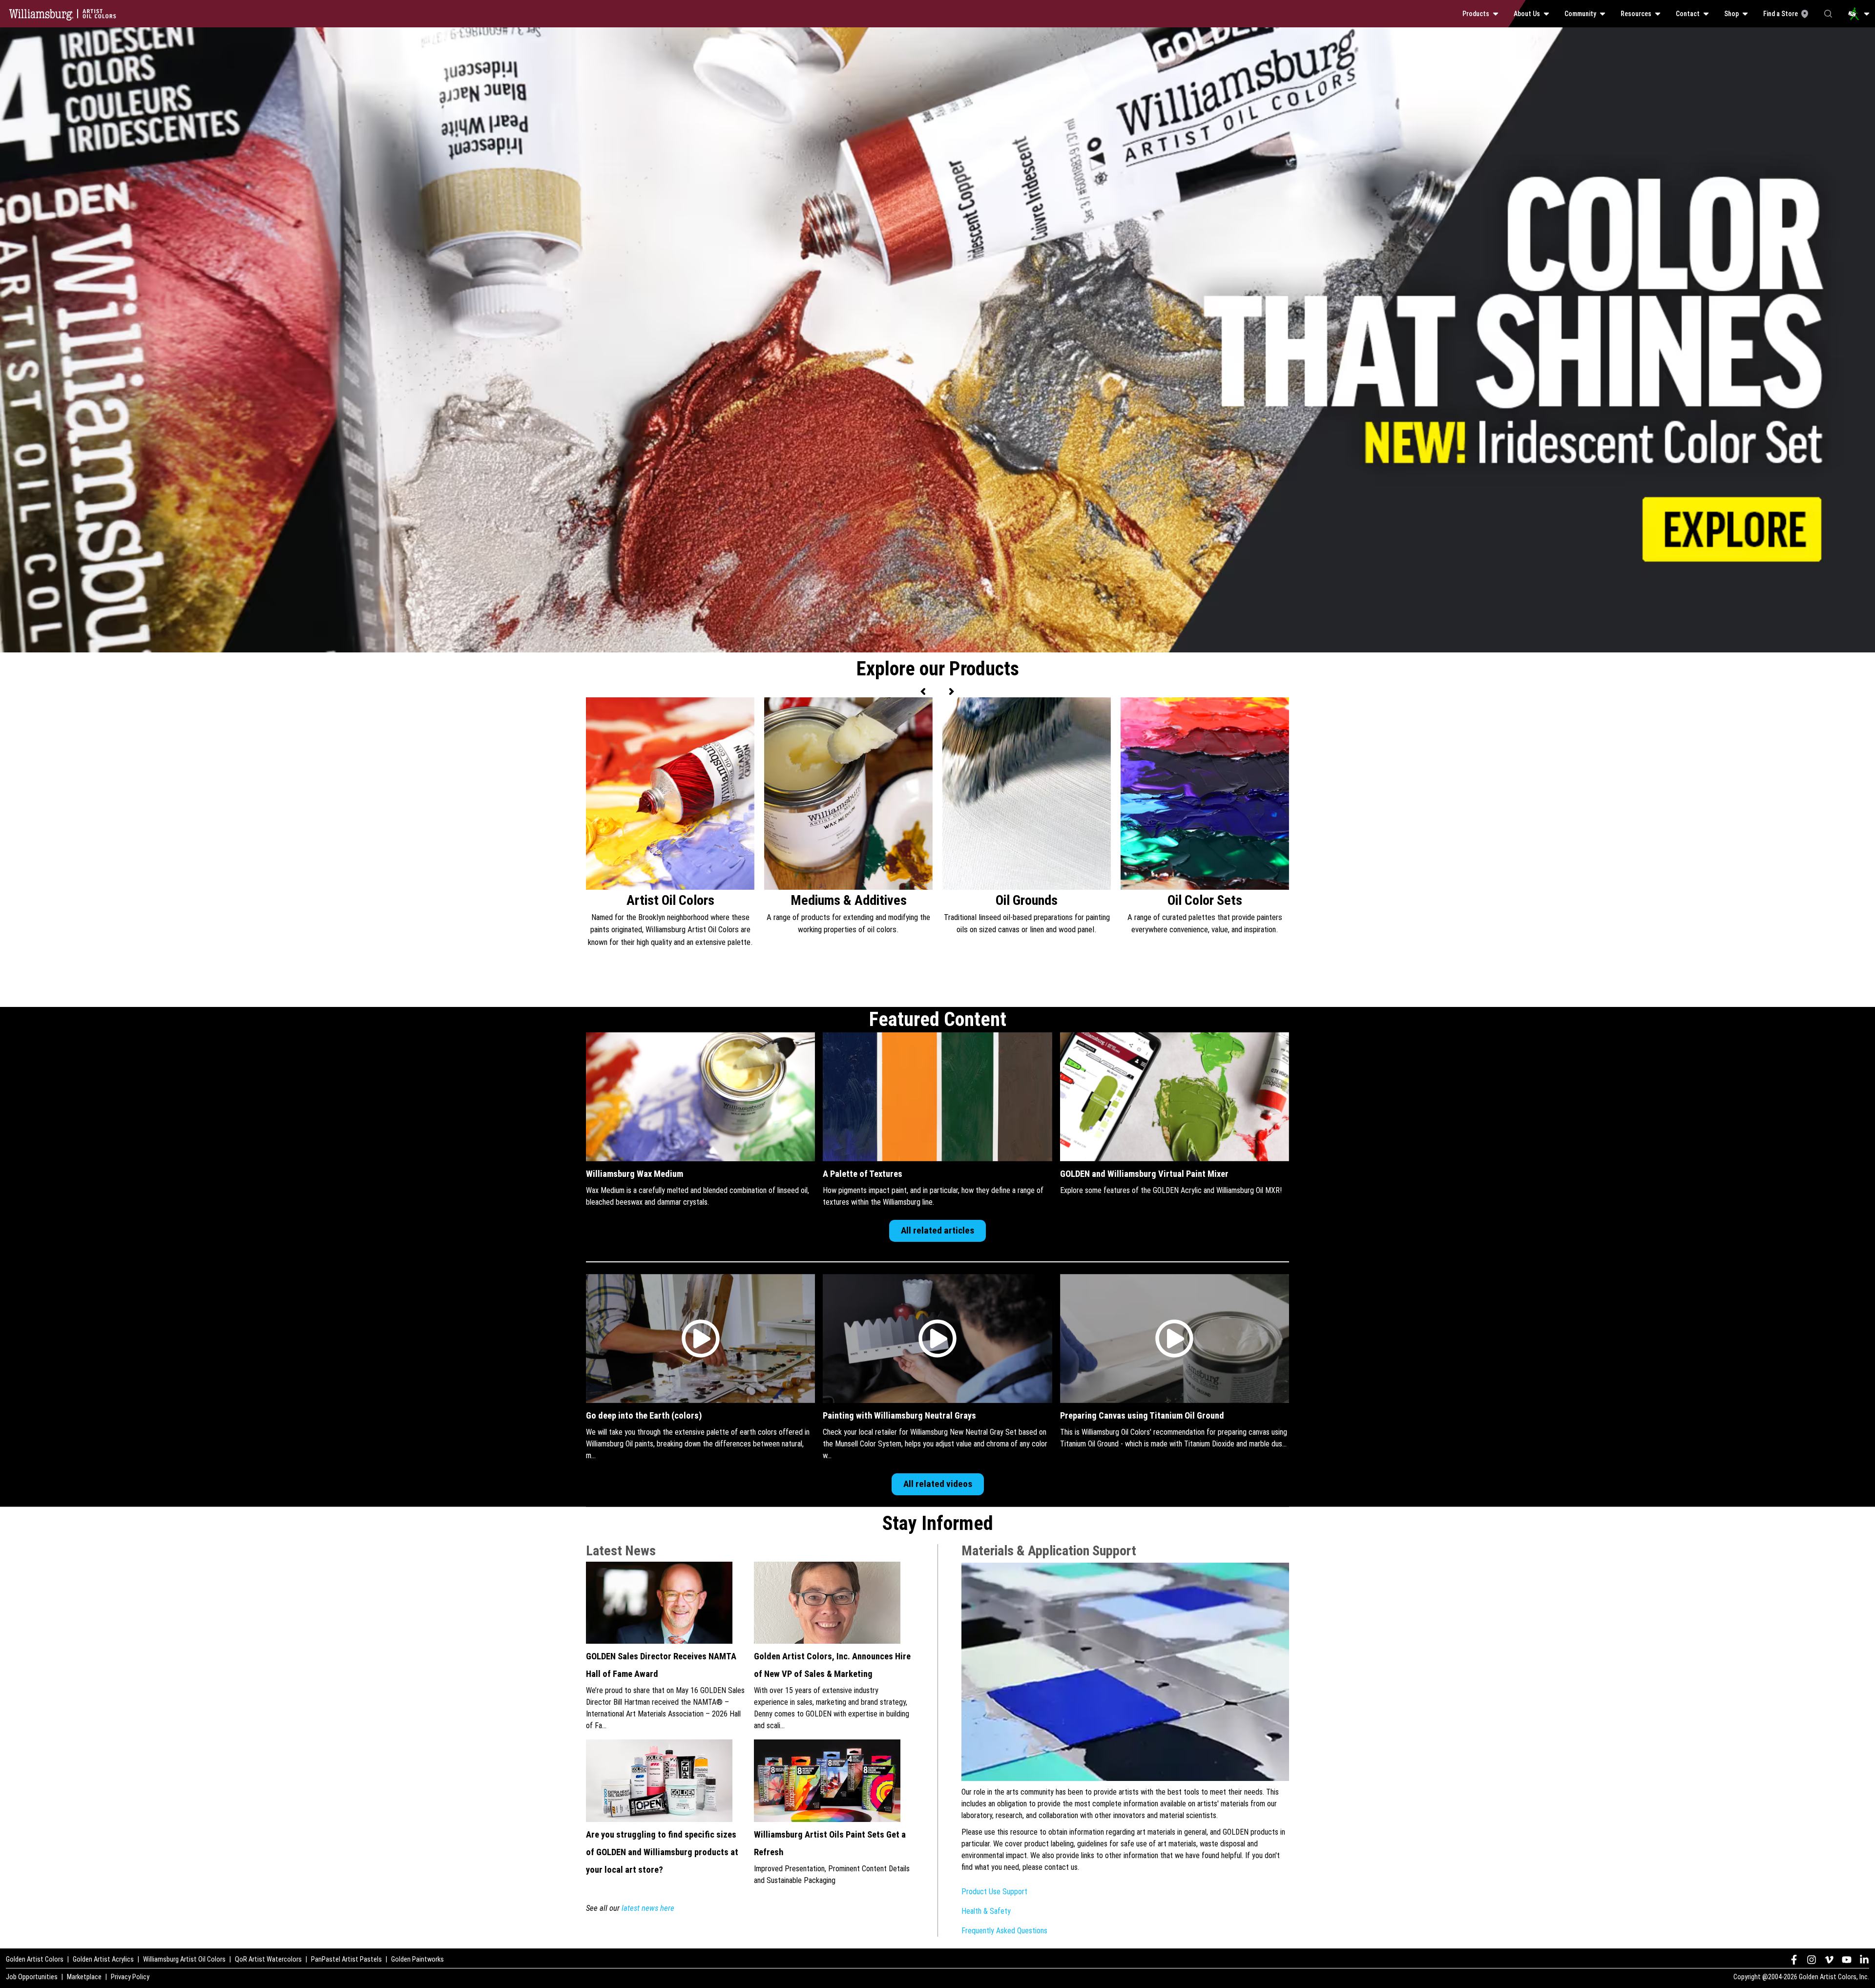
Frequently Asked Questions (1004, 1931)
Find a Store (1781, 14)
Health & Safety (986, 1911)
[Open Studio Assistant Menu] (1859, 14)
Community (1580, 14)
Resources (1636, 14)
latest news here (648, 1908)
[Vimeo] (1829, 1960)
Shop (1731, 14)
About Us (1527, 14)
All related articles (937, 1230)
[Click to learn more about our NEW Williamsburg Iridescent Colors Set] (937, 33)
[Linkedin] (1864, 1960)
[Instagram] (1812, 1960)
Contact (1688, 14)
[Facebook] (1794, 1960)
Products (1476, 14)
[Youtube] (1847, 1960)
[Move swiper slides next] (951, 691)
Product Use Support (994, 1892)
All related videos (938, 1484)
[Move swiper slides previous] (924, 691)
